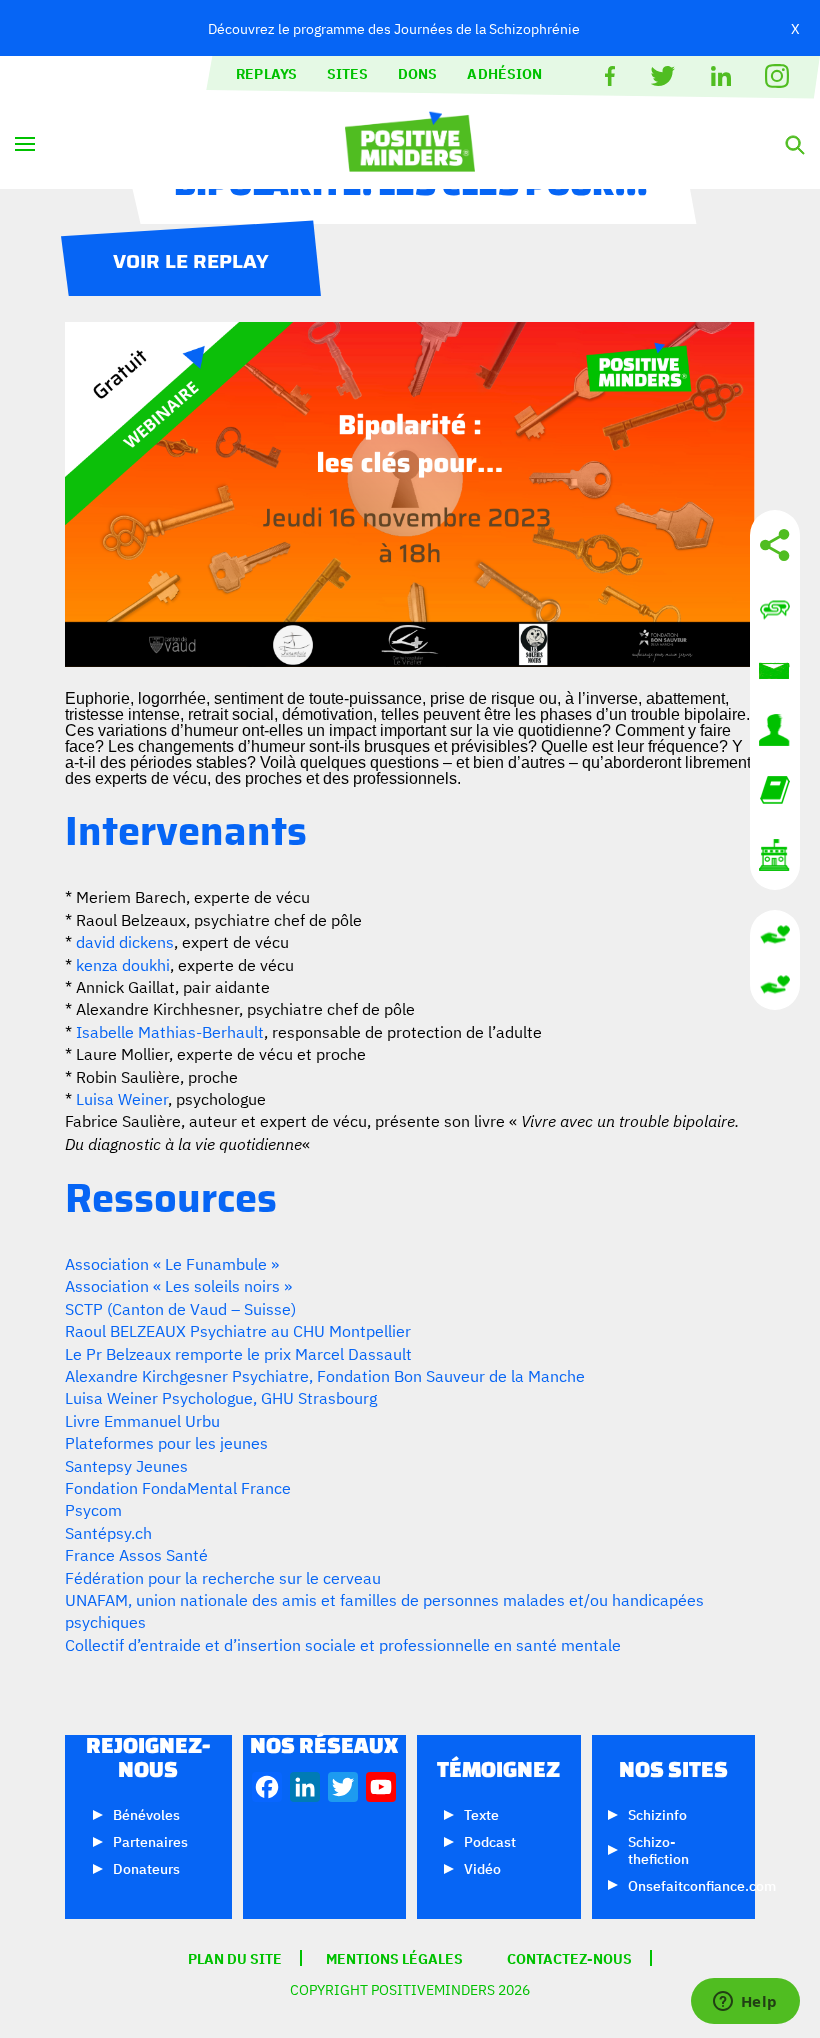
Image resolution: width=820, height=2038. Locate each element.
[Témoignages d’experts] (775, 730)
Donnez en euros (775, 935)
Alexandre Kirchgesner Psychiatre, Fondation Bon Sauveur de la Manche (325, 1375)
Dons (417, 73)
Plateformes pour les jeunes (166, 1442)
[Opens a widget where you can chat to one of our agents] (745, 2003)
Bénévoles (146, 1813)
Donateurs (146, 1867)
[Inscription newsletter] (775, 670)
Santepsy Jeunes (126, 1465)
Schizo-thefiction (658, 1849)
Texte (481, 1813)
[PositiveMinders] (410, 164)
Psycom (93, 1509)
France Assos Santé (136, 1554)
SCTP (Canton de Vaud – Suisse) (180, 1308)
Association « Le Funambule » (172, 1263)
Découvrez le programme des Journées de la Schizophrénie (394, 27)
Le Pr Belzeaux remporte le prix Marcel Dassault (238, 1353)
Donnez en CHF (775, 985)
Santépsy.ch (108, 1532)
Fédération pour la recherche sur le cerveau (223, 1577)
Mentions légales (394, 1958)
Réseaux (775, 545)
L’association (775, 855)
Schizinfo (657, 1813)
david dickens (125, 941)
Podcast (490, 1840)
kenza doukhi (123, 964)
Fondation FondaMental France (178, 1487)
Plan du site (235, 1958)
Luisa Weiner (122, 1098)
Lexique (775, 790)
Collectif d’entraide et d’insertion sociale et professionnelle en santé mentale (343, 1644)
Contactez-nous (775, 610)
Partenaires (150, 1840)
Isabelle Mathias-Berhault (170, 1031)
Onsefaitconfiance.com (702, 1884)
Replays (266, 73)
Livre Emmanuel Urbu (142, 1420)
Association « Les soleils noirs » (178, 1285)
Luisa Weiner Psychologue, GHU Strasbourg (221, 1397)
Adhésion (504, 73)
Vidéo (482, 1867)
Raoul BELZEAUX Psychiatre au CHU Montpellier (238, 1330)
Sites (347, 73)
